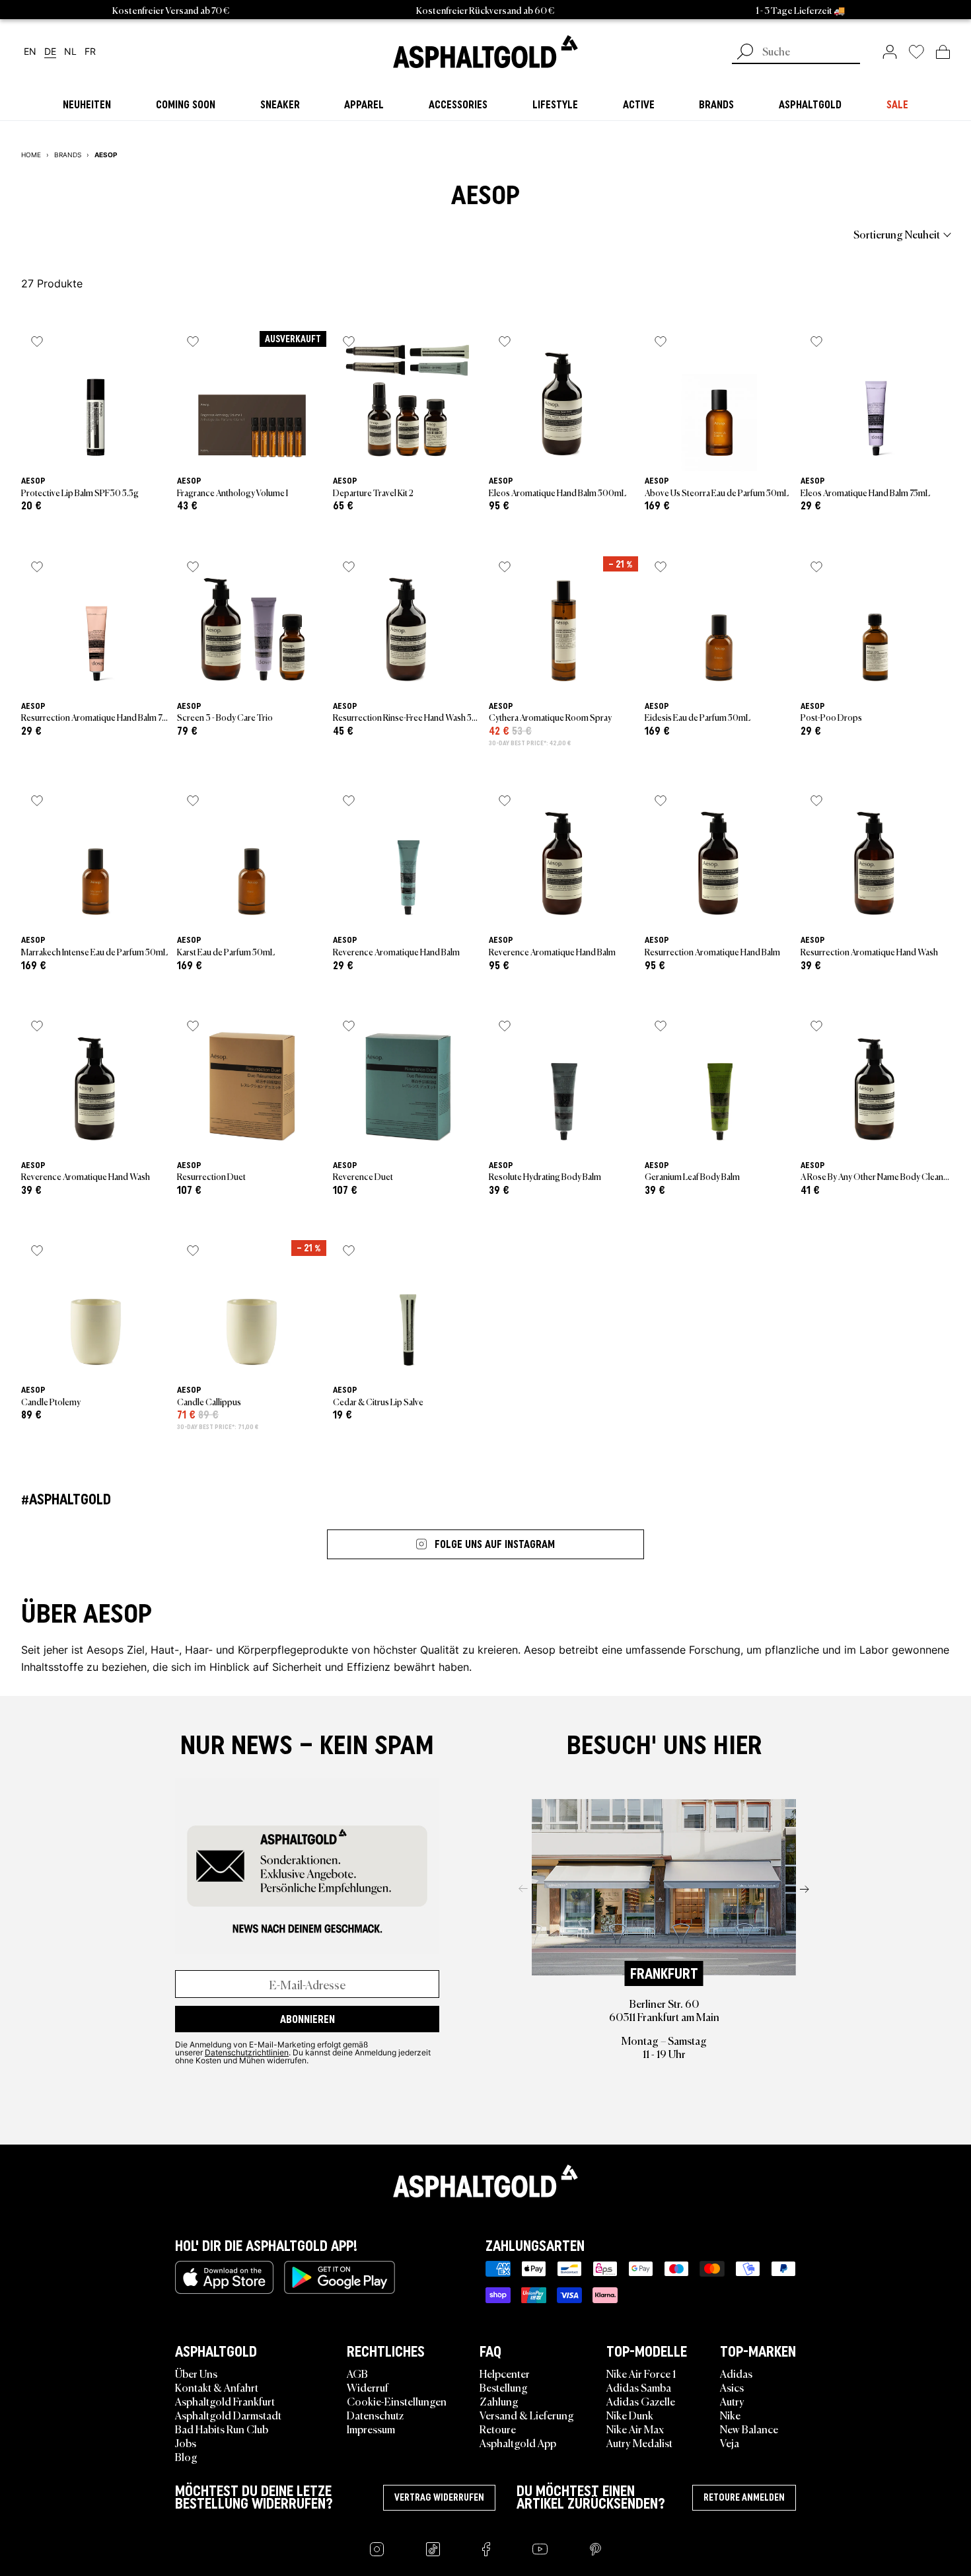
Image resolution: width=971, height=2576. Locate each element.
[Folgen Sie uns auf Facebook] (486, 2549)
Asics (732, 2387)
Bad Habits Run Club (222, 2429)
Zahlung (499, 2401)
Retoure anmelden (744, 2497)
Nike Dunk (630, 2415)
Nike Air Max (635, 2429)
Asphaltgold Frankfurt (225, 2401)
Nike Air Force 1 (641, 2373)
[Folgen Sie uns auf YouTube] (540, 2549)
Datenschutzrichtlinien (247, 2052)
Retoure (498, 2429)
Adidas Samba (639, 2387)
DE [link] (50, 52)
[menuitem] (94, 234)
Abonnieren (307, 2019)
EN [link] (30, 52)
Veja (730, 2443)
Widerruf (368, 2387)
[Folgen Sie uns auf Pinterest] (595, 2549)
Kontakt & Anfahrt (217, 2387)
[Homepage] (485, 2181)
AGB (357, 2373)
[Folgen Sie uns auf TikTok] (433, 2549)
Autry (732, 2401)
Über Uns (196, 2373)
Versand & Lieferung (527, 2415)
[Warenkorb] (943, 52)
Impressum (371, 2429)
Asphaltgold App (518, 2443)
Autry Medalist (639, 2443)
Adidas (736, 2373)
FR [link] (90, 52)
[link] (485, 52)
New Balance (749, 2429)
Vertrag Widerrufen (439, 2497)
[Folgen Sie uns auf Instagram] (377, 2549)
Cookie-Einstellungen (397, 2401)
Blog (186, 2456)
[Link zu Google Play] (340, 2277)
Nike (730, 2415)
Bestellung (504, 2387)
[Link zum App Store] (224, 2277)
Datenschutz (375, 2415)
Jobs (186, 2443)
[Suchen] (745, 53)
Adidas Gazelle (641, 2401)
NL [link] (70, 52)
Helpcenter (505, 2373)
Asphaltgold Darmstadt (228, 2415)
